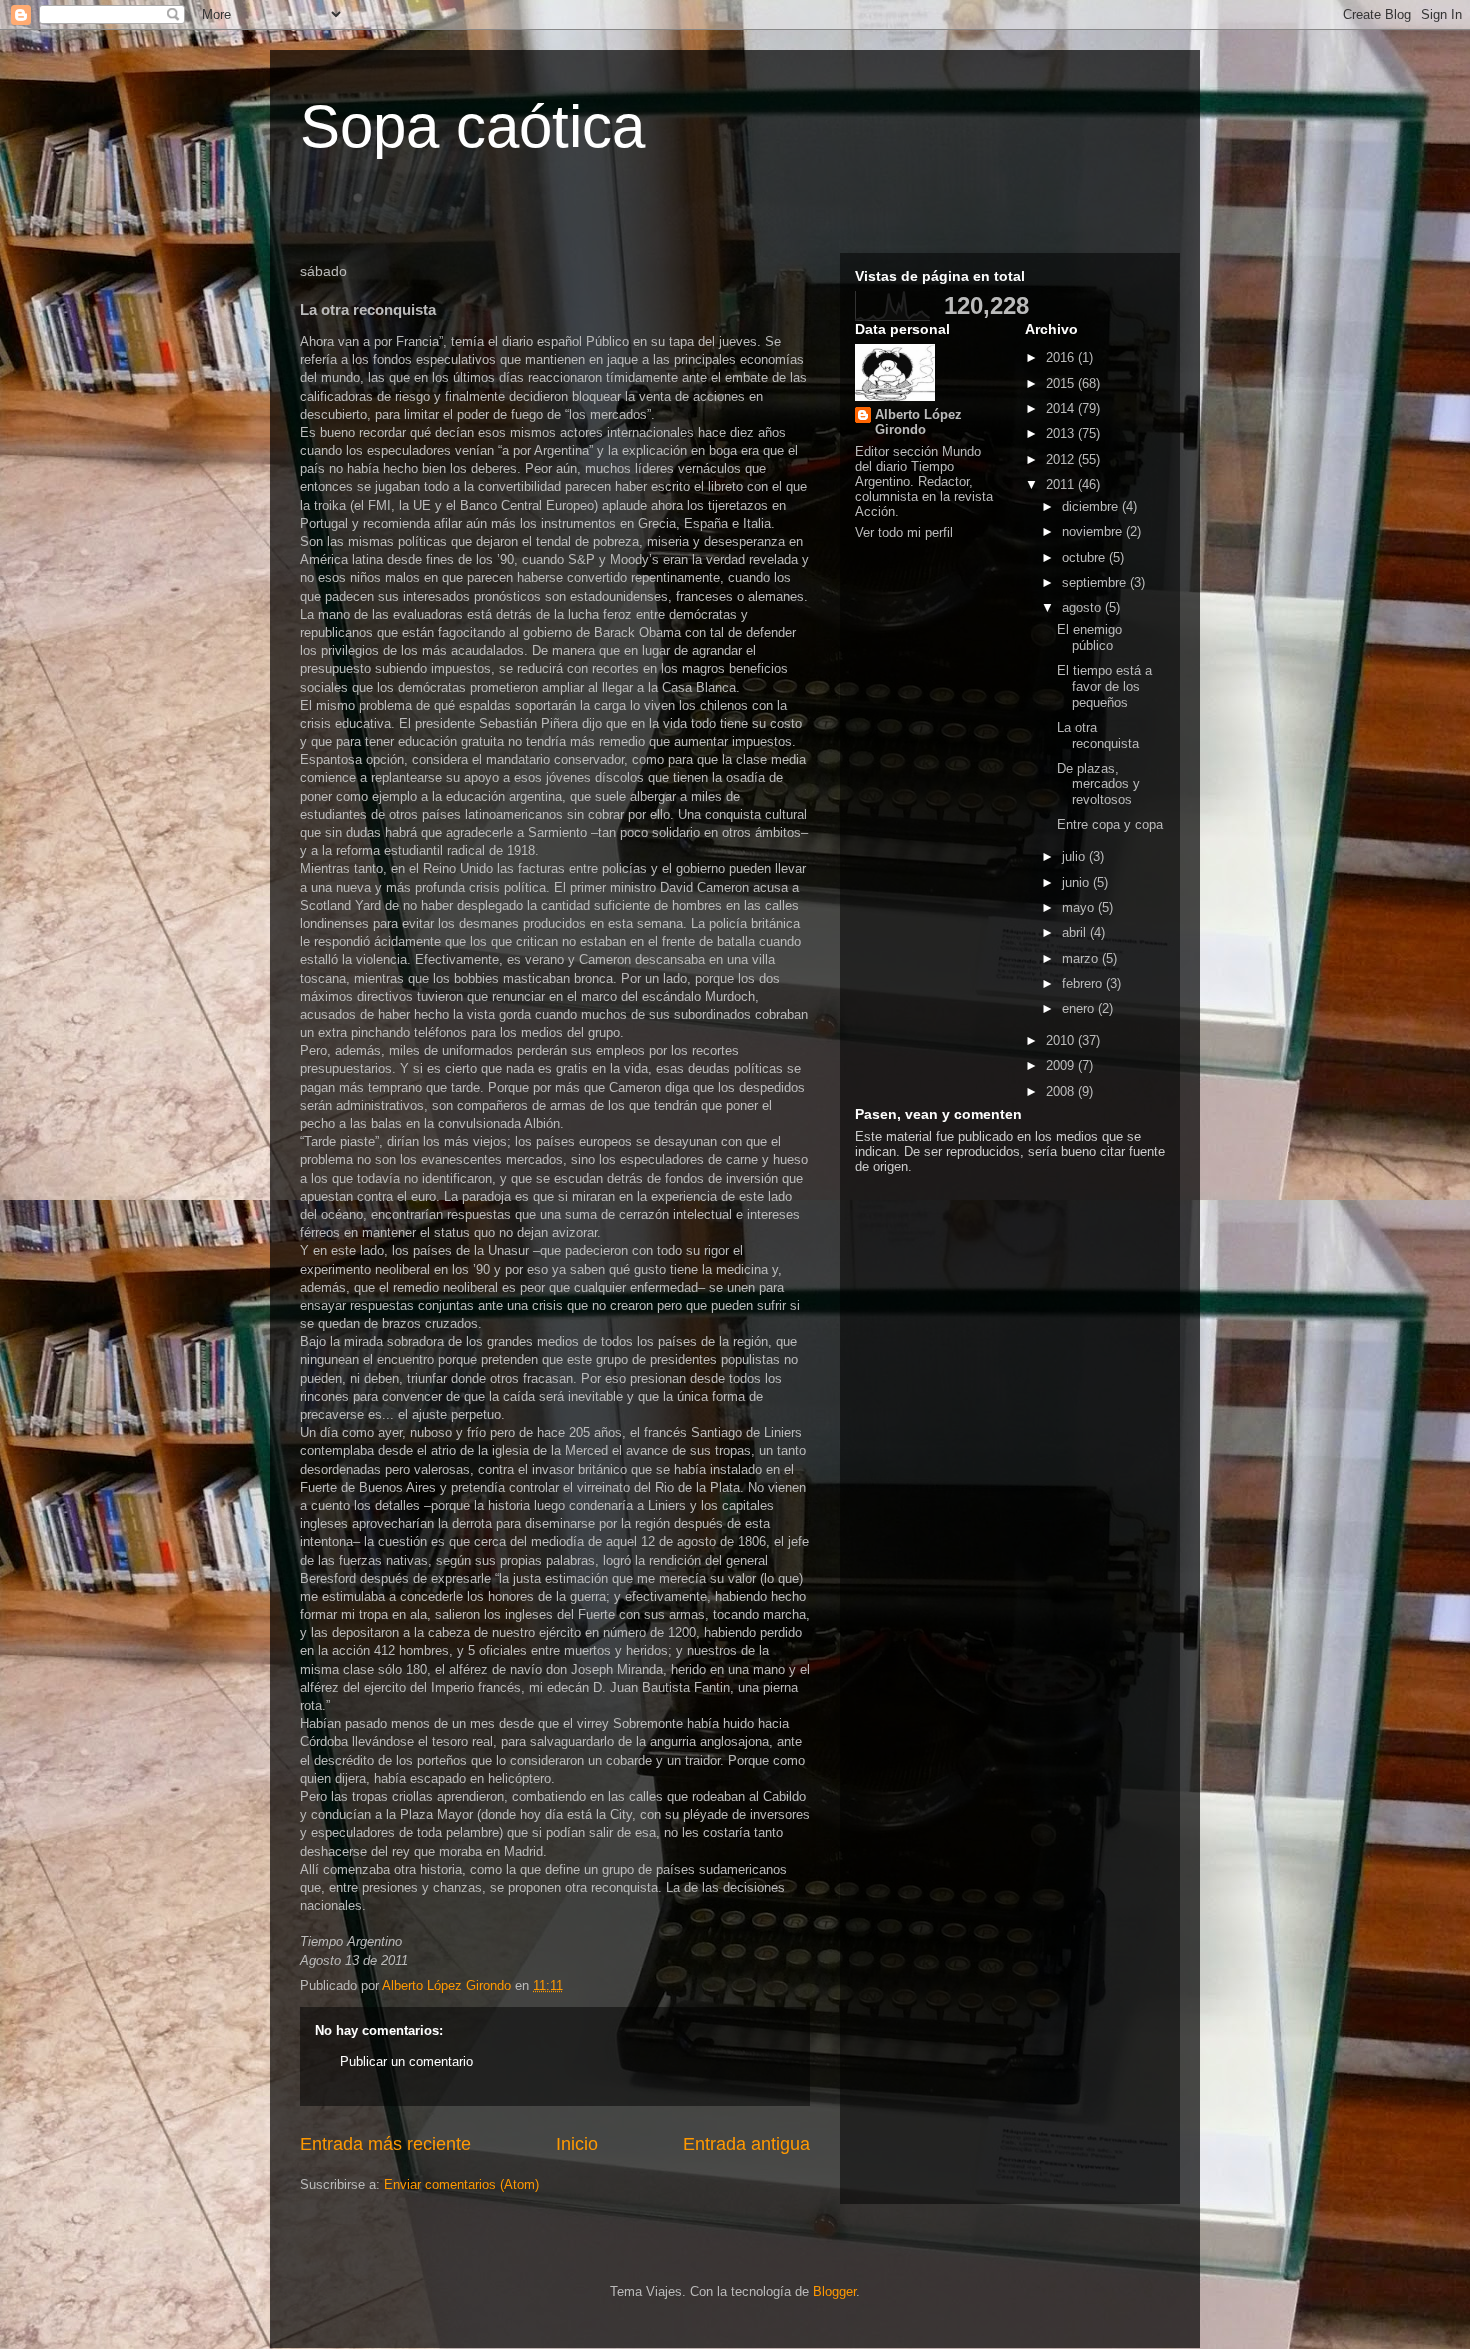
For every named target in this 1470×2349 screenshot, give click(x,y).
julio (1075, 856)
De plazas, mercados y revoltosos (1098, 784)
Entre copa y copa (1110, 824)
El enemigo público (1089, 637)
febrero (1084, 983)
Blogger (834, 2291)
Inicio (577, 2144)
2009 (1062, 1065)
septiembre (1096, 582)
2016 (1062, 357)
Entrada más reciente (385, 2144)
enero (1080, 1008)
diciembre (1092, 506)
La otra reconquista (1098, 735)
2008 (1062, 1091)
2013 (1062, 433)
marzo (1082, 958)
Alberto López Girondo (918, 422)
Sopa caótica (472, 126)
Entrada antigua (746, 2144)
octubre (1085, 557)
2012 (1062, 459)
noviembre (1094, 531)
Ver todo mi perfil (904, 532)
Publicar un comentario (406, 2061)
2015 (1062, 383)
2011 (1062, 484)
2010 (1062, 1040)
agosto (1083, 607)
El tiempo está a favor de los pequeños (1104, 686)
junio (1077, 882)
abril (1076, 932)
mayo (1080, 907)
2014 (1062, 408)
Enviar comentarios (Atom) (461, 2184)
